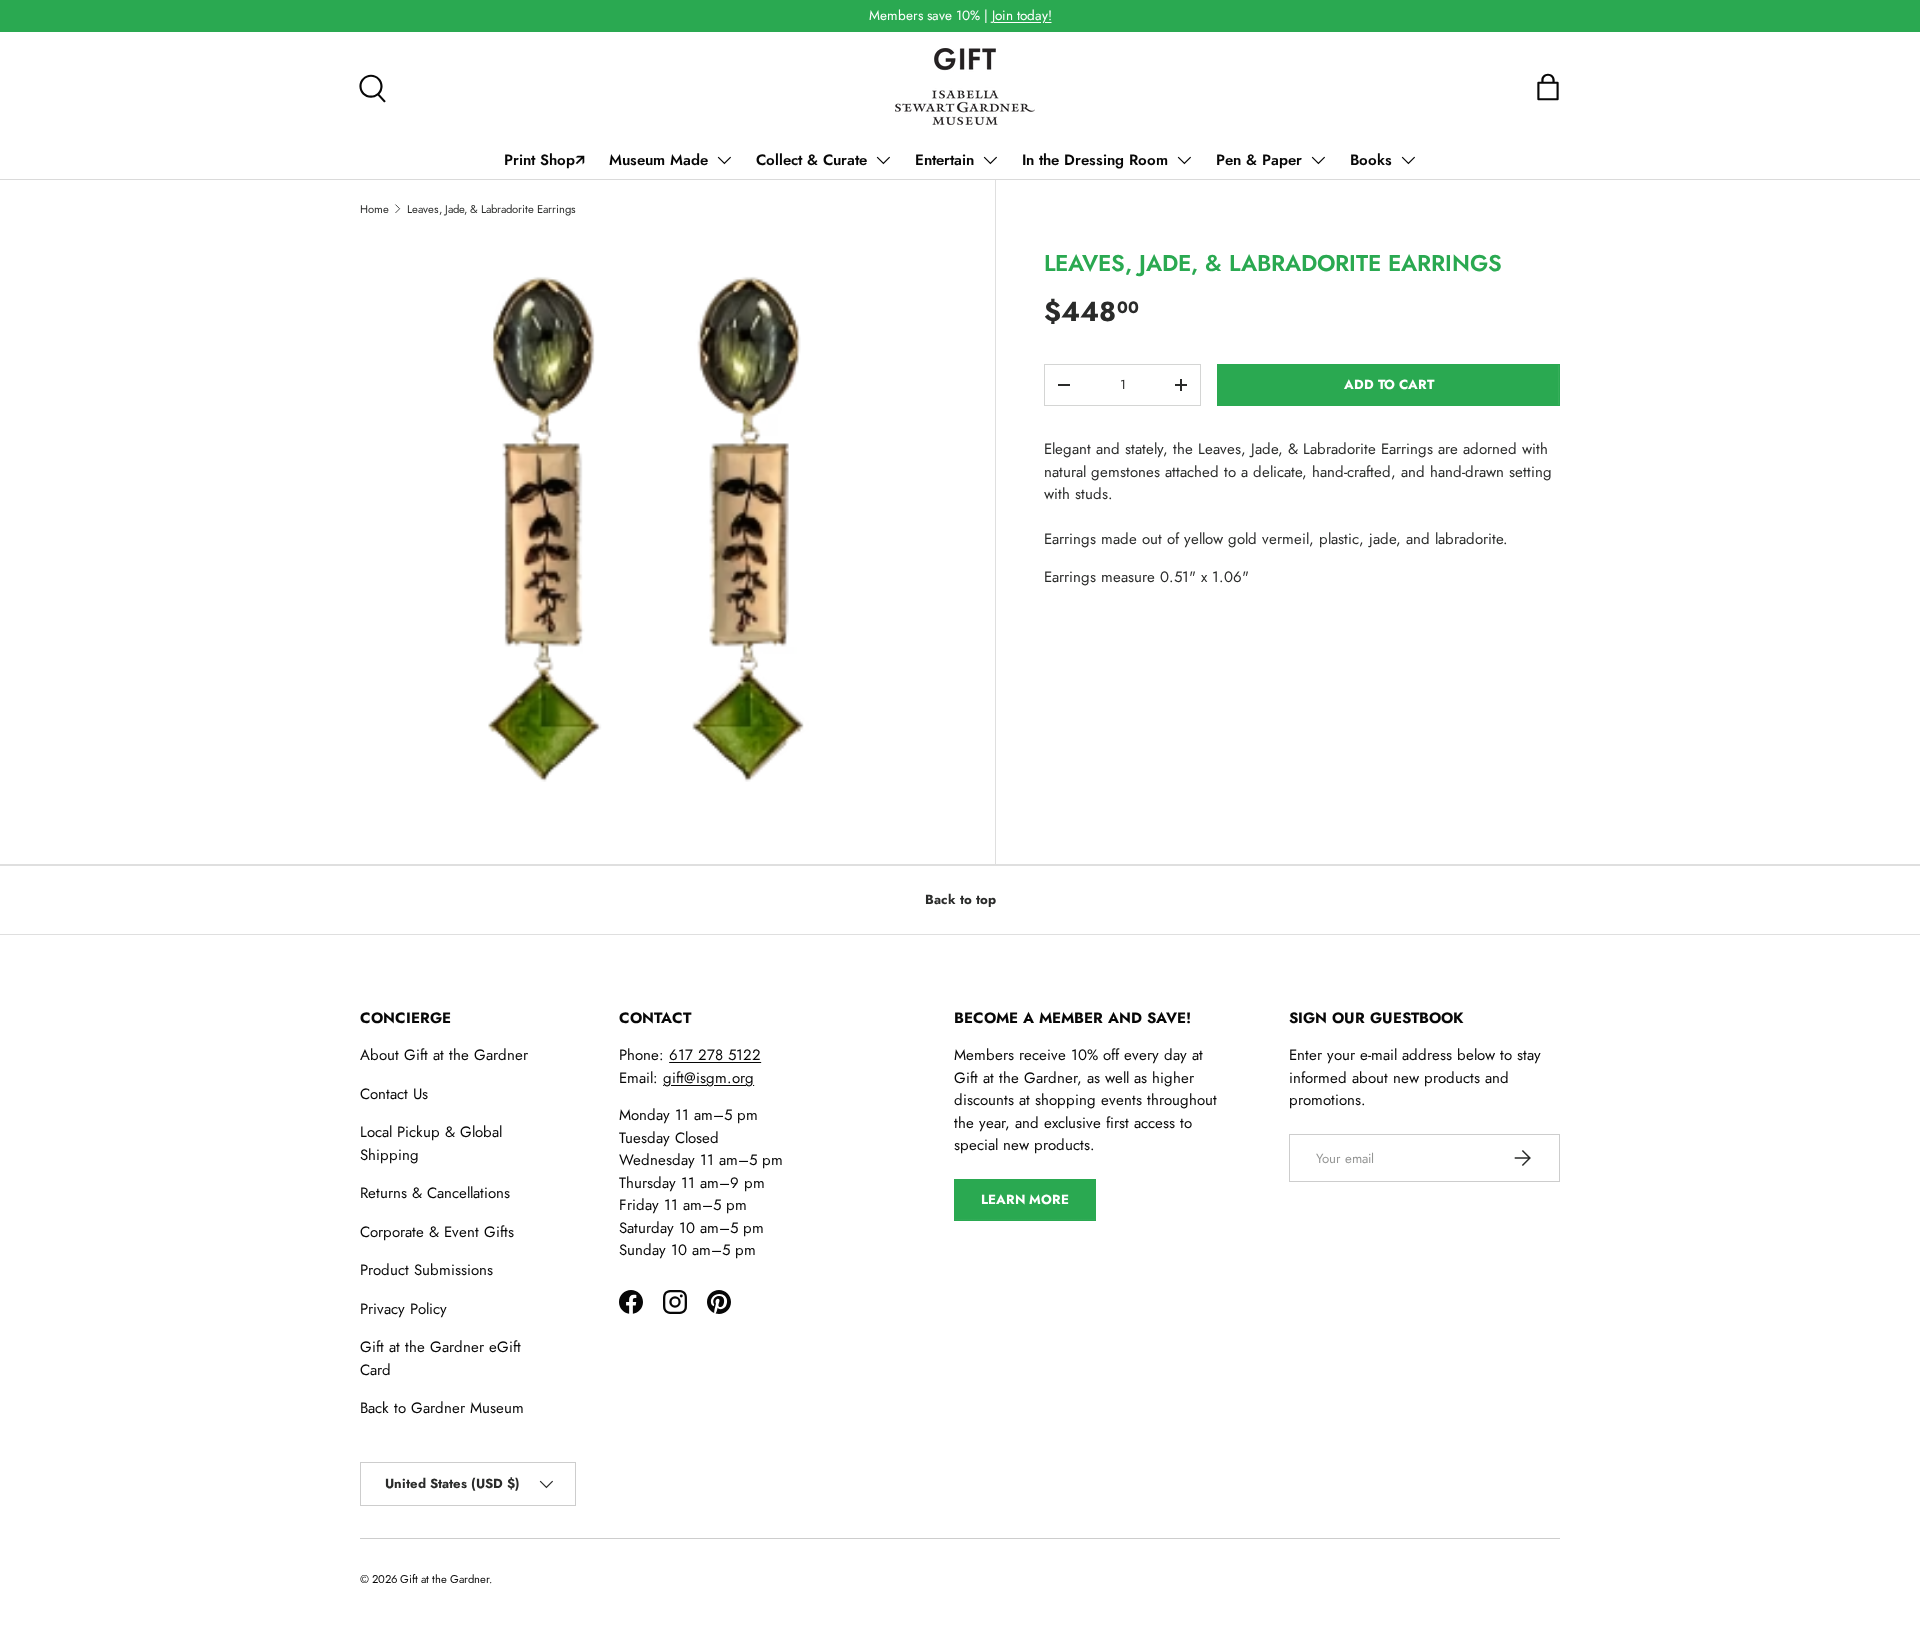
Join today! (1022, 15)
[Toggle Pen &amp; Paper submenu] (1318, 160)
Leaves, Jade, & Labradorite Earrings (491, 209)
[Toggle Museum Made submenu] (724, 160)
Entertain (944, 160)
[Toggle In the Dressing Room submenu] (1184, 160)
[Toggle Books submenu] (1408, 160)
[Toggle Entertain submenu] (990, 160)
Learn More (1025, 1199)
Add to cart (1389, 384)
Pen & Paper (1259, 160)
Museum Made (658, 160)
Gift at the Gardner (444, 1579)
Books (1371, 160)
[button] (1548, 87)
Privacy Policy (403, 1309)
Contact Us (394, 1094)
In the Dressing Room (1095, 160)
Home (374, 209)
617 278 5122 (715, 1055)
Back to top (960, 899)
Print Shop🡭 (544, 160)
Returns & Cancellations (435, 1193)
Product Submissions (426, 1270)
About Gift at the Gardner (444, 1055)
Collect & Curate (811, 160)
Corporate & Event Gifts (437, 1232)
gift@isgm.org (708, 1078)
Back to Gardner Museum (442, 1408)
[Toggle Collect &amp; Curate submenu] (883, 160)
